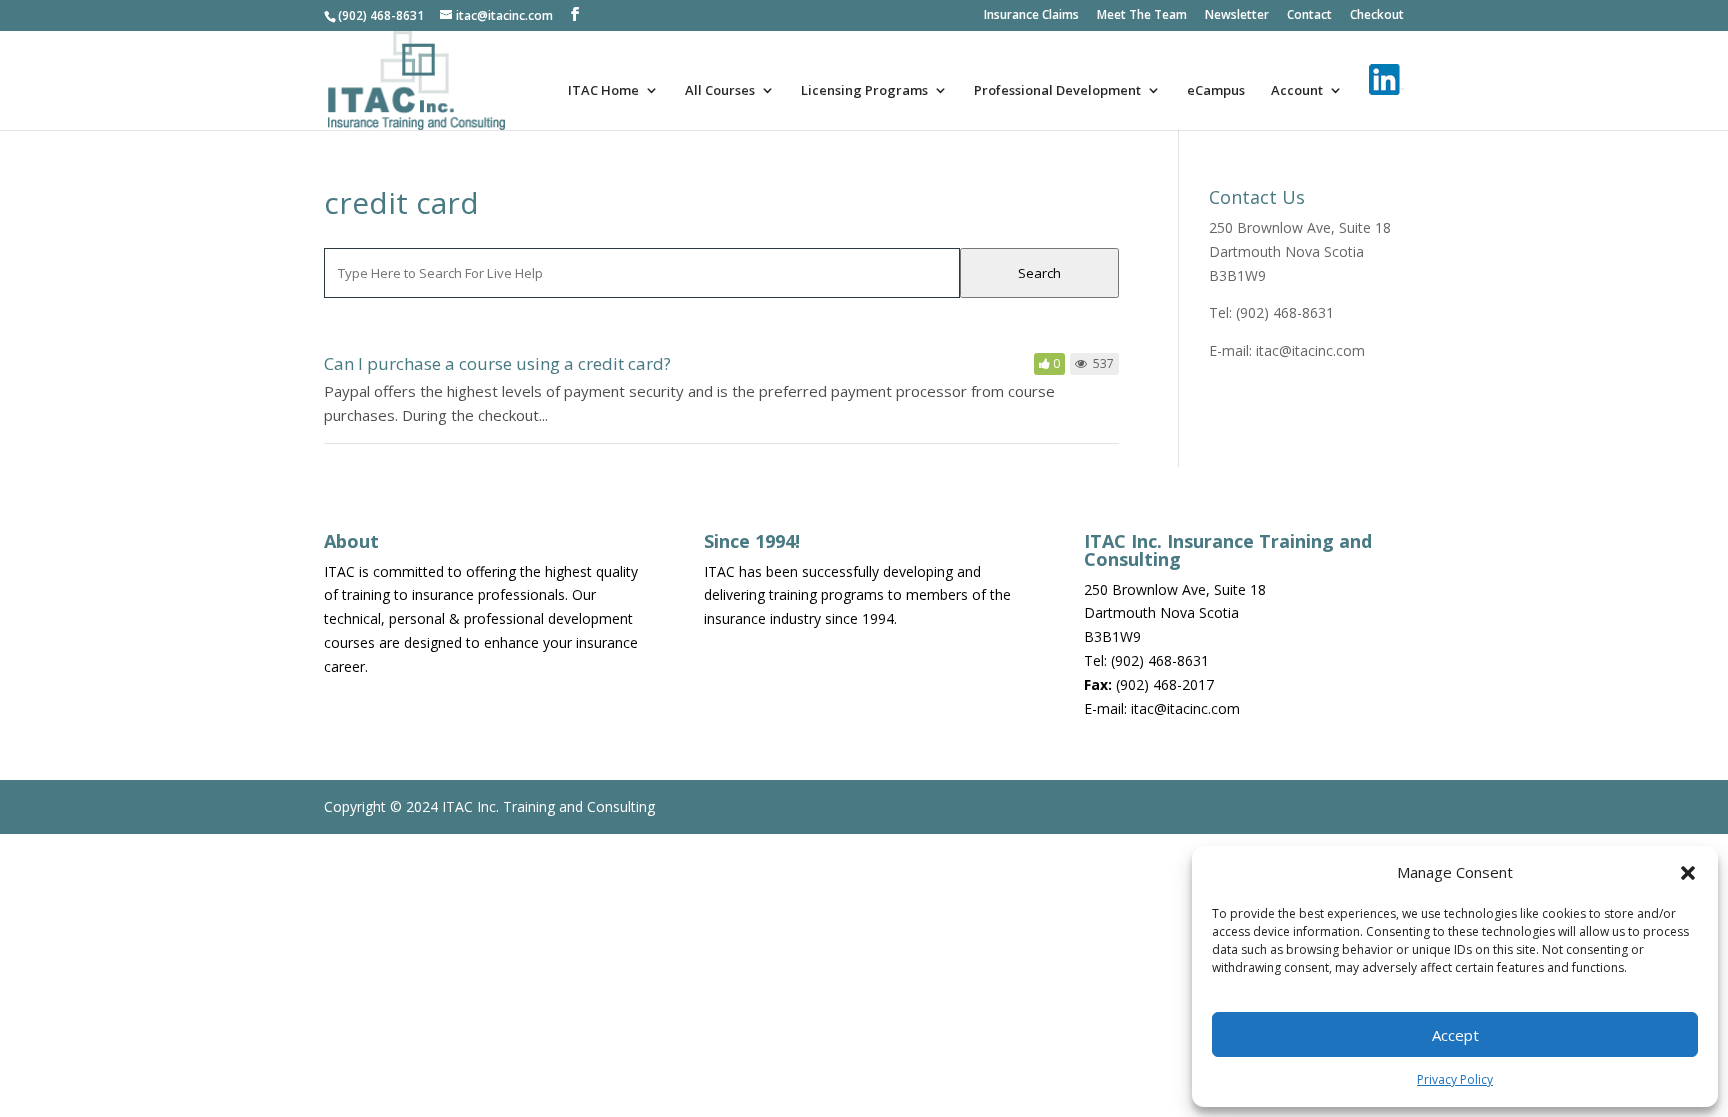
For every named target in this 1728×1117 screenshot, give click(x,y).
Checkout (1377, 16)
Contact (1309, 16)
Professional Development (1057, 91)
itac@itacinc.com (1310, 350)
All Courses (720, 91)
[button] (1688, 873)
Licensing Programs (864, 91)
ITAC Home (603, 91)
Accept (1455, 1035)
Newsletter (1237, 16)
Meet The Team (1142, 16)
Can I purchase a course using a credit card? (497, 363)
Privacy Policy (1455, 1079)
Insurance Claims (1031, 16)
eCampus (1216, 91)
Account (1297, 91)
